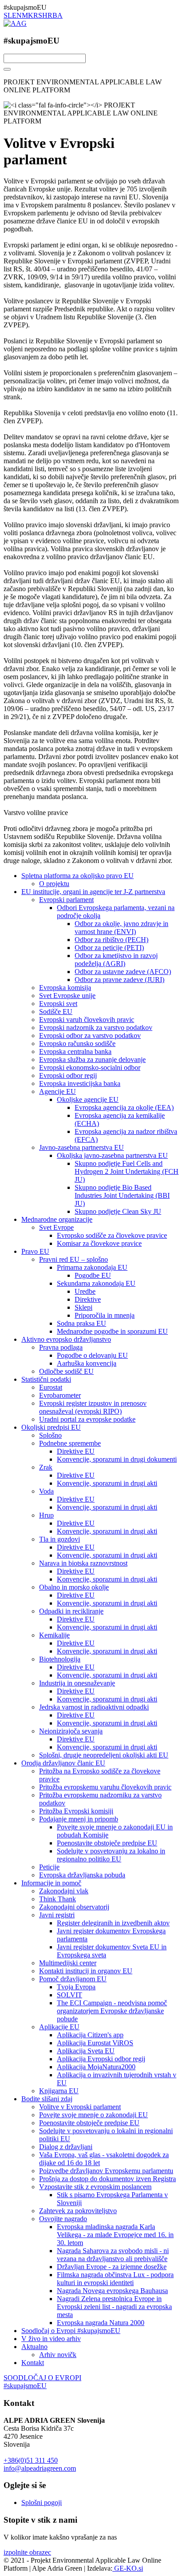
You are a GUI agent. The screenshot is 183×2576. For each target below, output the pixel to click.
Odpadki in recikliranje (71, 1611)
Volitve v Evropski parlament (80, 2107)
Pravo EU (35, 1251)
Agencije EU (58, 1091)
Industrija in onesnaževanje (77, 1683)
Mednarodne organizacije (57, 1219)
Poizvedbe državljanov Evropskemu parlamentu (106, 2171)
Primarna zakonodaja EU (92, 1267)
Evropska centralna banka (75, 1051)
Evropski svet (58, 1004)
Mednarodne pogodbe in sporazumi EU (112, 1331)
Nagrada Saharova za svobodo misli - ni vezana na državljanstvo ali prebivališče (113, 2255)
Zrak (46, 1467)
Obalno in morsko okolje (74, 1587)
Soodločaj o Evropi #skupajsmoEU (71, 2331)
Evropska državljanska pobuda (82, 1875)
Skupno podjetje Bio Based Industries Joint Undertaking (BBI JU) (122, 1195)
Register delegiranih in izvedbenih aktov (113, 1923)
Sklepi (84, 1307)
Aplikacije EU (59, 2027)
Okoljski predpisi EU (51, 1427)
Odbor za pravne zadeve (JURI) (119, 980)
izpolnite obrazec (27, 2552)
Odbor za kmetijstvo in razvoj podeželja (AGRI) (116, 960)
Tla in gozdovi (60, 1539)
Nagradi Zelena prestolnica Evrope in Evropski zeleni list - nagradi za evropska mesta (114, 2307)
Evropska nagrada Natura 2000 (101, 2323)
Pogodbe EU (93, 1275)
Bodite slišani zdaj (47, 2099)
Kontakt (33, 2363)
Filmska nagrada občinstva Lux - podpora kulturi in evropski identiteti (115, 2279)
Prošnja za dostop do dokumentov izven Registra (107, 2179)
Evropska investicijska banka (80, 1083)
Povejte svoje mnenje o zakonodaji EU (93, 2115)
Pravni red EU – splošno (74, 1259)
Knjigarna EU (59, 2091)
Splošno (50, 1435)
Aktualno (34, 2347)
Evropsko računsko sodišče (77, 1044)
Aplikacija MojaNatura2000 (96, 2067)
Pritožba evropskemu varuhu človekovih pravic (105, 1787)
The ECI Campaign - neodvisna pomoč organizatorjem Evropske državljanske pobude (112, 2011)
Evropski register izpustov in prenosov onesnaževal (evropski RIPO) (93, 1407)
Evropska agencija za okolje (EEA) (124, 1107)
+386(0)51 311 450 (31, 2460)
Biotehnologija (60, 1659)
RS (38, 15)
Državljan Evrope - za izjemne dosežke (112, 2267)
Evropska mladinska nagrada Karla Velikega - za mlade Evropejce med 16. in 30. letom (115, 2235)
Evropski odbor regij (68, 1075)
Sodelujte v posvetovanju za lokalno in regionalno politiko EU (111, 1855)
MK (28, 15)
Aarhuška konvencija (87, 1363)
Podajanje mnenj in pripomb (79, 1819)
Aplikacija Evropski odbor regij (101, 2059)
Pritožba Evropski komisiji (76, 1811)
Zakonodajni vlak (64, 1891)
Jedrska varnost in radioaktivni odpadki (94, 1707)
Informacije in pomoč (51, 1883)
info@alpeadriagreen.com (40, 2468)
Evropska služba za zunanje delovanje (92, 1059)
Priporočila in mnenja (105, 1315)
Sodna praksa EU (82, 1323)
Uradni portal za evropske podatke (87, 1419)
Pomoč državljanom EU (73, 1979)
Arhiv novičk (58, 2355)
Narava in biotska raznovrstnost (83, 1563)
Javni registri (57, 1915)
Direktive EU (76, 1451)
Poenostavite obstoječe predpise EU (107, 1843)
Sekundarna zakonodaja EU (96, 1283)
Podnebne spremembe (70, 1443)
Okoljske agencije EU (88, 1099)
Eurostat (51, 1387)
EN (17, 15)
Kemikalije (54, 1635)
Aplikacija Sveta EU (86, 2051)
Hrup (46, 1515)
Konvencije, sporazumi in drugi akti (107, 1483)
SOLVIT (70, 1995)
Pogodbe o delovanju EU (92, 1355)
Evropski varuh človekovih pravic (87, 1020)
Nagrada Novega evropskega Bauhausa (112, 2291)
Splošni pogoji (42, 2502)
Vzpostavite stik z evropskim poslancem (95, 2187)
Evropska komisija (65, 988)
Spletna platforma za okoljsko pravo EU (78, 876)
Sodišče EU (56, 1012)
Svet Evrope (56, 1227)
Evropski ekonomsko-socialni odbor (90, 1067)
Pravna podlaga (61, 1347)
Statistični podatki (46, 1379)
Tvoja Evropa (76, 1987)
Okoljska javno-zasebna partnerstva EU (112, 1155)
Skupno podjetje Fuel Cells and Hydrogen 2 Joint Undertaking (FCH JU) (127, 1171)
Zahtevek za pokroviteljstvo (78, 2211)
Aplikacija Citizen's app (90, 2035)
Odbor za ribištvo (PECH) (111, 940)
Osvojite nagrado (63, 2219)
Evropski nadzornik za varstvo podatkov (96, 1028)
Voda (46, 1491)
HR (47, 15)
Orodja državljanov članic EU (63, 1763)
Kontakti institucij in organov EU (86, 1971)
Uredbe (85, 1291)
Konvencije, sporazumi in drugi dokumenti (117, 1459)
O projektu (54, 884)
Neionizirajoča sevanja (71, 1731)
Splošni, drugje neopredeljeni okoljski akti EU (104, 1755)
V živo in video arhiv (51, 2339)
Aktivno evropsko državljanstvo (66, 1339)
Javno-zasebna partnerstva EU (82, 1147)
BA (58, 15)
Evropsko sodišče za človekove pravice (112, 1235)
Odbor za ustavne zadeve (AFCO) (123, 972)
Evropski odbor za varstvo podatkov (90, 1036)
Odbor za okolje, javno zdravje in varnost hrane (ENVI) (121, 928)
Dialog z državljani (66, 2147)
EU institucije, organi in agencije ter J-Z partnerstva (93, 892)
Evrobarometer (60, 1395)
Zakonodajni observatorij (74, 1907)
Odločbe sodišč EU (66, 1371)
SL (8, 15)
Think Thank (58, 1899)
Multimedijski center (68, 1963)
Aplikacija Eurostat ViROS (95, 2043)
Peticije (49, 1867)
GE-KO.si (128, 2568)
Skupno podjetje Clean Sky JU (118, 1211)
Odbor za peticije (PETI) (109, 948)
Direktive (88, 1299)
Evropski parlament (66, 900)
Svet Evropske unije (67, 996)
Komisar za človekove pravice (99, 1243)
